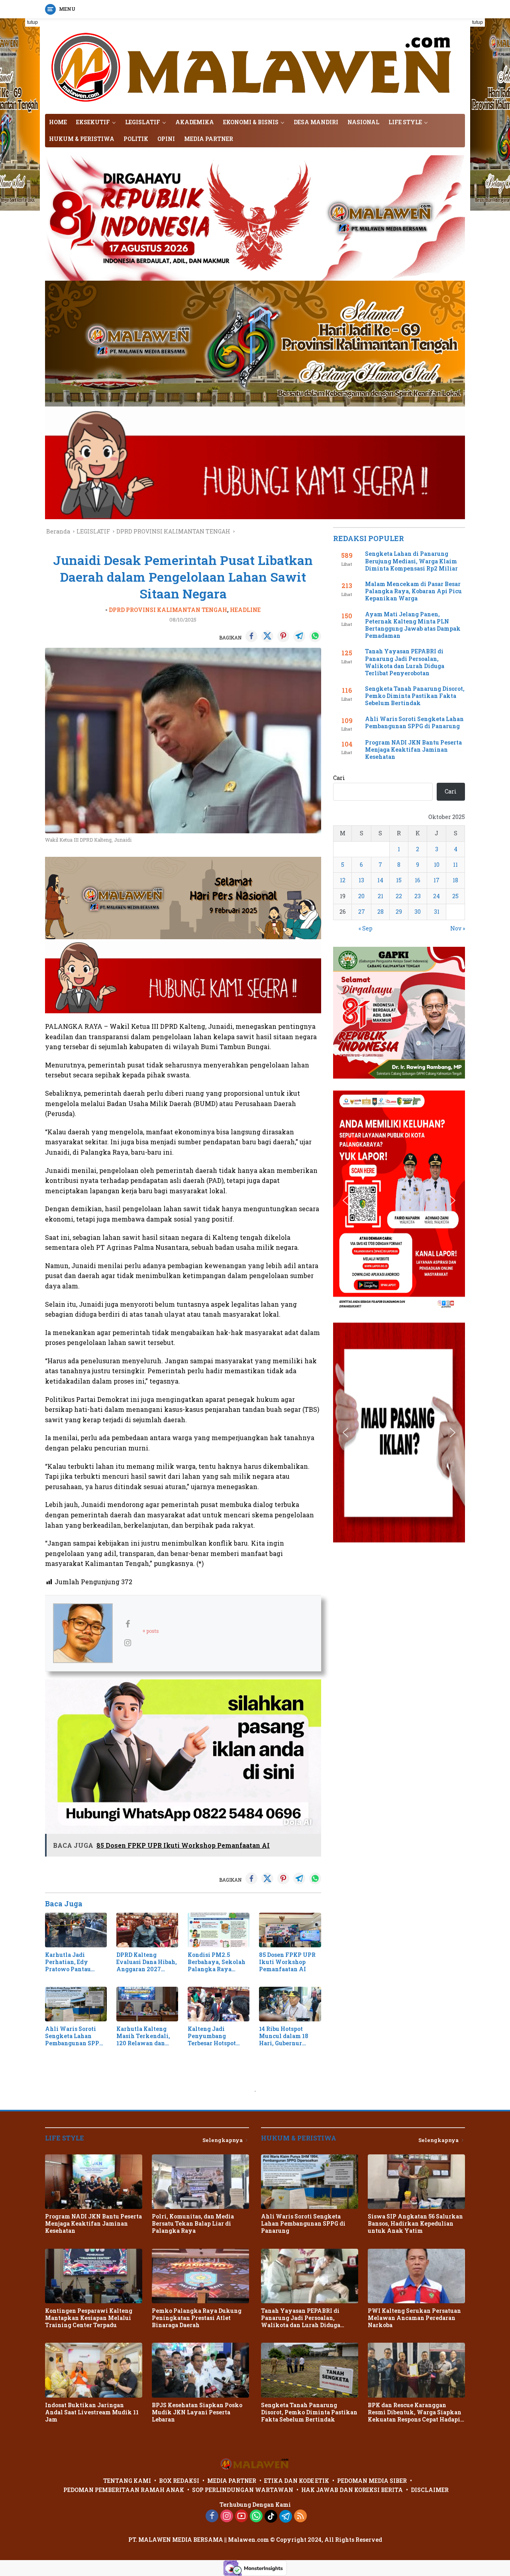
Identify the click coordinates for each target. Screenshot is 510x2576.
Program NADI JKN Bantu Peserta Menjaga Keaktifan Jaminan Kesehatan (413, 750)
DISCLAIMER (430, 2490)
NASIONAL (363, 122)
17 (436, 880)
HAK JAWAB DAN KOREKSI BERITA (352, 2490)
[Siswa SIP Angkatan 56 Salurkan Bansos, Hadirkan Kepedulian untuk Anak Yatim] (416, 2182)
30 (418, 912)
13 (361, 880)
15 (399, 880)
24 (436, 896)
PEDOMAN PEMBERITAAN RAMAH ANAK (124, 2490)
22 (399, 896)
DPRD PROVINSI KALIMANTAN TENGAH (168, 610)
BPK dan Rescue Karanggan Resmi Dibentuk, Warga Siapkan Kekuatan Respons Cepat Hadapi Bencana (415, 2413)
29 (399, 912)
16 (418, 880)
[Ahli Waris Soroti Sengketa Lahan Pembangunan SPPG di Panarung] (76, 2004)
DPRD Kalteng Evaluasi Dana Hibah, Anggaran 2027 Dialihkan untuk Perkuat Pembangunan (147, 1962)
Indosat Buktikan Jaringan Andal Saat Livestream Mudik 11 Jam (92, 2412)
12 (343, 880)
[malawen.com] (255, 65)
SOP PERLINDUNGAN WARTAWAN (243, 2490)
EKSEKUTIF (93, 122)
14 (380, 880)
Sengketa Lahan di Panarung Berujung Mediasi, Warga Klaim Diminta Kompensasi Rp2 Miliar (411, 561)
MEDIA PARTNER (209, 139)
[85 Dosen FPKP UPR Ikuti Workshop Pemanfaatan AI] (290, 1930)
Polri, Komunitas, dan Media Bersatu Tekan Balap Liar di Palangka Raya (193, 2224)
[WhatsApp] (256, 2516)
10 (437, 865)
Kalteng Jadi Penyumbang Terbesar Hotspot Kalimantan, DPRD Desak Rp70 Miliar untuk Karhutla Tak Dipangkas (216, 2036)
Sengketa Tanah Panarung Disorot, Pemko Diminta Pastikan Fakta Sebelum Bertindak (415, 696)
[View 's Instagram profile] (127, 1642)
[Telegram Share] (299, 636)
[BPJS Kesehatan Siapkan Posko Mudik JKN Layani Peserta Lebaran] (200, 2370)
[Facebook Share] (251, 636)
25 (455, 896)
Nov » (458, 928)
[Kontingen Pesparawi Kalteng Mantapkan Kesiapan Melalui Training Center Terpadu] (94, 2276)
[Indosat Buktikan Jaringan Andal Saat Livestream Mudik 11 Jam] (94, 2370)
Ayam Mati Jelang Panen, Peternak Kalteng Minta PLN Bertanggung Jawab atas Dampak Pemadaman (413, 625)
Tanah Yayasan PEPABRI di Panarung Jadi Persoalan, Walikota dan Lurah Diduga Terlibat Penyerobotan (405, 662)
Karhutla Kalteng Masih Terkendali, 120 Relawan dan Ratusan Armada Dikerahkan (143, 2036)
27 (362, 912)
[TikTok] (271, 2516)
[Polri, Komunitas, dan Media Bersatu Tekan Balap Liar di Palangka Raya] (200, 2182)
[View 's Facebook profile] (127, 1624)
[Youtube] (241, 2516)
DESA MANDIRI (316, 122)
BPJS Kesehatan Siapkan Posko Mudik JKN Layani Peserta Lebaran (197, 2412)
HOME (58, 122)
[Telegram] (286, 2516)
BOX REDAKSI (179, 2481)
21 (381, 896)
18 (455, 880)
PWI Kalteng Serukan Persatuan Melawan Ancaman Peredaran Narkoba (414, 2318)
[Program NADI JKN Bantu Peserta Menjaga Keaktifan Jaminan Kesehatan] (94, 2182)
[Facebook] (212, 2516)
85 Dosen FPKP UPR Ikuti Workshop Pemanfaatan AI (287, 1962)
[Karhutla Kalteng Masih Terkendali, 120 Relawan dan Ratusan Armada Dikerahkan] (147, 2004)
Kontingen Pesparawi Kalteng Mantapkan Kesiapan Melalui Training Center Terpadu (89, 2318)
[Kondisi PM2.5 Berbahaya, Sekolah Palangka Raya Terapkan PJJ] (219, 1930)
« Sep (366, 928)
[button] (345, 1013)
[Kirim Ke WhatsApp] (315, 636)
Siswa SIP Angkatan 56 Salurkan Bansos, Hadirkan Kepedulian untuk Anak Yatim (415, 2224)
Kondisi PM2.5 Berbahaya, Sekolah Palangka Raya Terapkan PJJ (217, 1962)
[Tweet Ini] (267, 636)
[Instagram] (227, 2516)
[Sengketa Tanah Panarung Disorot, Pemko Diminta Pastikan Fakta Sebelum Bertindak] (310, 2370)
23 (418, 896)
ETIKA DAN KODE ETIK (297, 2481)
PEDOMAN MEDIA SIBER (372, 2481)
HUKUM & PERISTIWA (82, 139)
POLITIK (136, 139)
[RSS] (300, 2516)
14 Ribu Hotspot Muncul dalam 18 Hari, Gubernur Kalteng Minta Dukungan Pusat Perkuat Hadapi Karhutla (284, 2036)
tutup (32, 22)
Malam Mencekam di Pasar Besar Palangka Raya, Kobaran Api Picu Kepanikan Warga (413, 591)
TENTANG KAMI (127, 2481)
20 (361, 896)
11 (455, 865)
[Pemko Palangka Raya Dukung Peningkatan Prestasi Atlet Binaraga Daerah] (200, 2276)
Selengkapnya (223, 2140)
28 (381, 912)
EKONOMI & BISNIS (251, 122)
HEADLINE (245, 610)
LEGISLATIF (143, 122)
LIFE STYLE (405, 122)
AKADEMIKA (195, 122)
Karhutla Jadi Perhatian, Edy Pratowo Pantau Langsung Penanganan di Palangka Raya (68, 1962)
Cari (339, 778)
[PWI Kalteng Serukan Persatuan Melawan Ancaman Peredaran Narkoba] (416, 2276)
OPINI (166, 139)
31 (437, 912)
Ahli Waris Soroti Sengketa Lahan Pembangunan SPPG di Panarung (74, 2036)
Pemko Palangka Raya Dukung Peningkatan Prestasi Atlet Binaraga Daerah (197, 2318)
